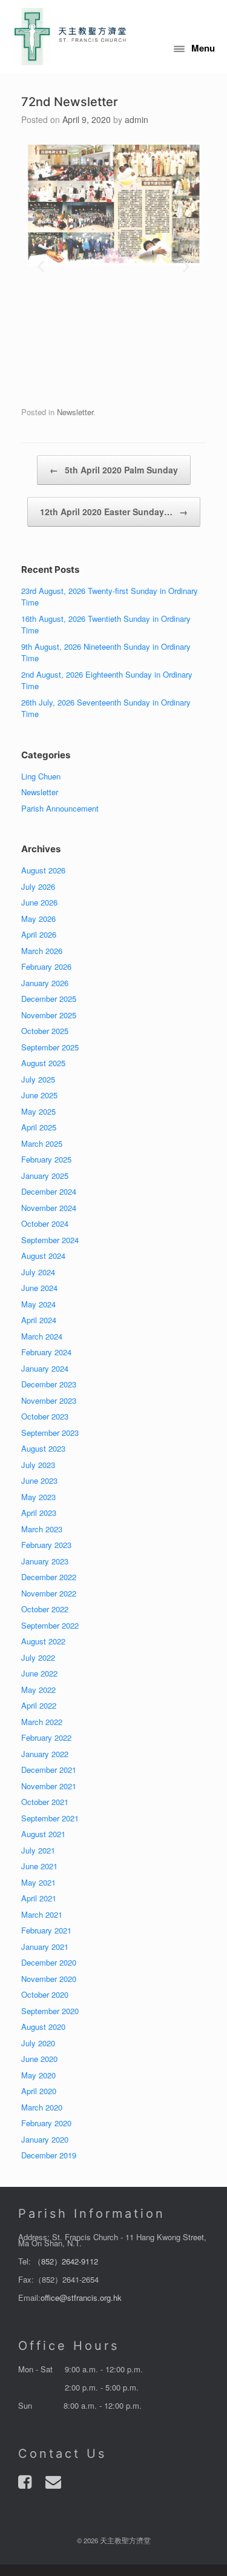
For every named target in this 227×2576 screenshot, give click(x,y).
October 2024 (45, 1223)
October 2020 (45, 1994)
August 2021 (43, 1834)
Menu (203, 48)
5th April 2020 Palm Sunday (114, 470)
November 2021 (49, 1786)
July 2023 (38, 1465)
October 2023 (45, 1416)
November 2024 (49, 1208)
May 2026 (38, 919)
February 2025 (46, 1159)
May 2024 (38, 1304)
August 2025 (43, 1063)
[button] (41, 266)
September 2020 (50, 2011)
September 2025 (50, 1047)
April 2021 (39, 1898)
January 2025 (45, 1176)
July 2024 (38, 1272)
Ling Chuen (41, 776)
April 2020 (39, 2091)
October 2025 (45, 1031)
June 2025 (39, 1095)
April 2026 (39, 934)
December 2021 (49, 1770)
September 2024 (50, 1240)
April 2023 (39, 1513)
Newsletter (75, 412)
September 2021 (50, 1818)
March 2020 (42, 2107)
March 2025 (42, 1143)
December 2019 (49, 2155)
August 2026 (43, 870)
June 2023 (39, 1480)
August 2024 (43, 1256)
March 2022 (42, 1722)
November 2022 (49, 1593)
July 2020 (38, 2043)
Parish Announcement (60, 808)
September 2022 (50, 1625)
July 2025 (38, 1079)
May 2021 (38, 1882)
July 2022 (38, 1657)
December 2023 (49, 1384)
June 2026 (39, 902)
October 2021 (45, 1802)
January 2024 (45, 1368)
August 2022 (43, 1641)
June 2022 (39, 1673)
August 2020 (43, 2027)
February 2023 (46, 1545)
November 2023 (49, 1400)
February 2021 (46, 1930)
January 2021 (45, 1947)
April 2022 (39, 1705)
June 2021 (39, 1866)
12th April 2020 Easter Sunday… (114, 512)
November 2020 (49, 1979)
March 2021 (42, 1914)
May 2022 (38, 1690)
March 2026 (42, 951)
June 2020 (39, 2059)
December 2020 (49, 1962)
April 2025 (39, 1127)
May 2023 (38, 1497)
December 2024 (49, 1191)
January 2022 (45, 1754)
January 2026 (45, 983)
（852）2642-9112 (66, 2261)
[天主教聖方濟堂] (70, 36)
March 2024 (42, 1336)
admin (137, 119)
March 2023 (42, 1529)
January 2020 (45, 2139)
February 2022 (46, 1737)
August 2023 (43, 1448)
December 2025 (49, 999)
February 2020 (46, 2123)
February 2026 (46, 966)
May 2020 (38, 2075)
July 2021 (38, 1850)
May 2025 (38, 1111)
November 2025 (49, 1015)
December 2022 (49, 1577)
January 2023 (45, 1561)
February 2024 (46, 1352)
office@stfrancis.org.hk (81, 2297)
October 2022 (45, 1609)
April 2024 (39, 1320)
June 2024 (39, 1288)
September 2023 (50, 1433)
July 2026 (38, 886)
